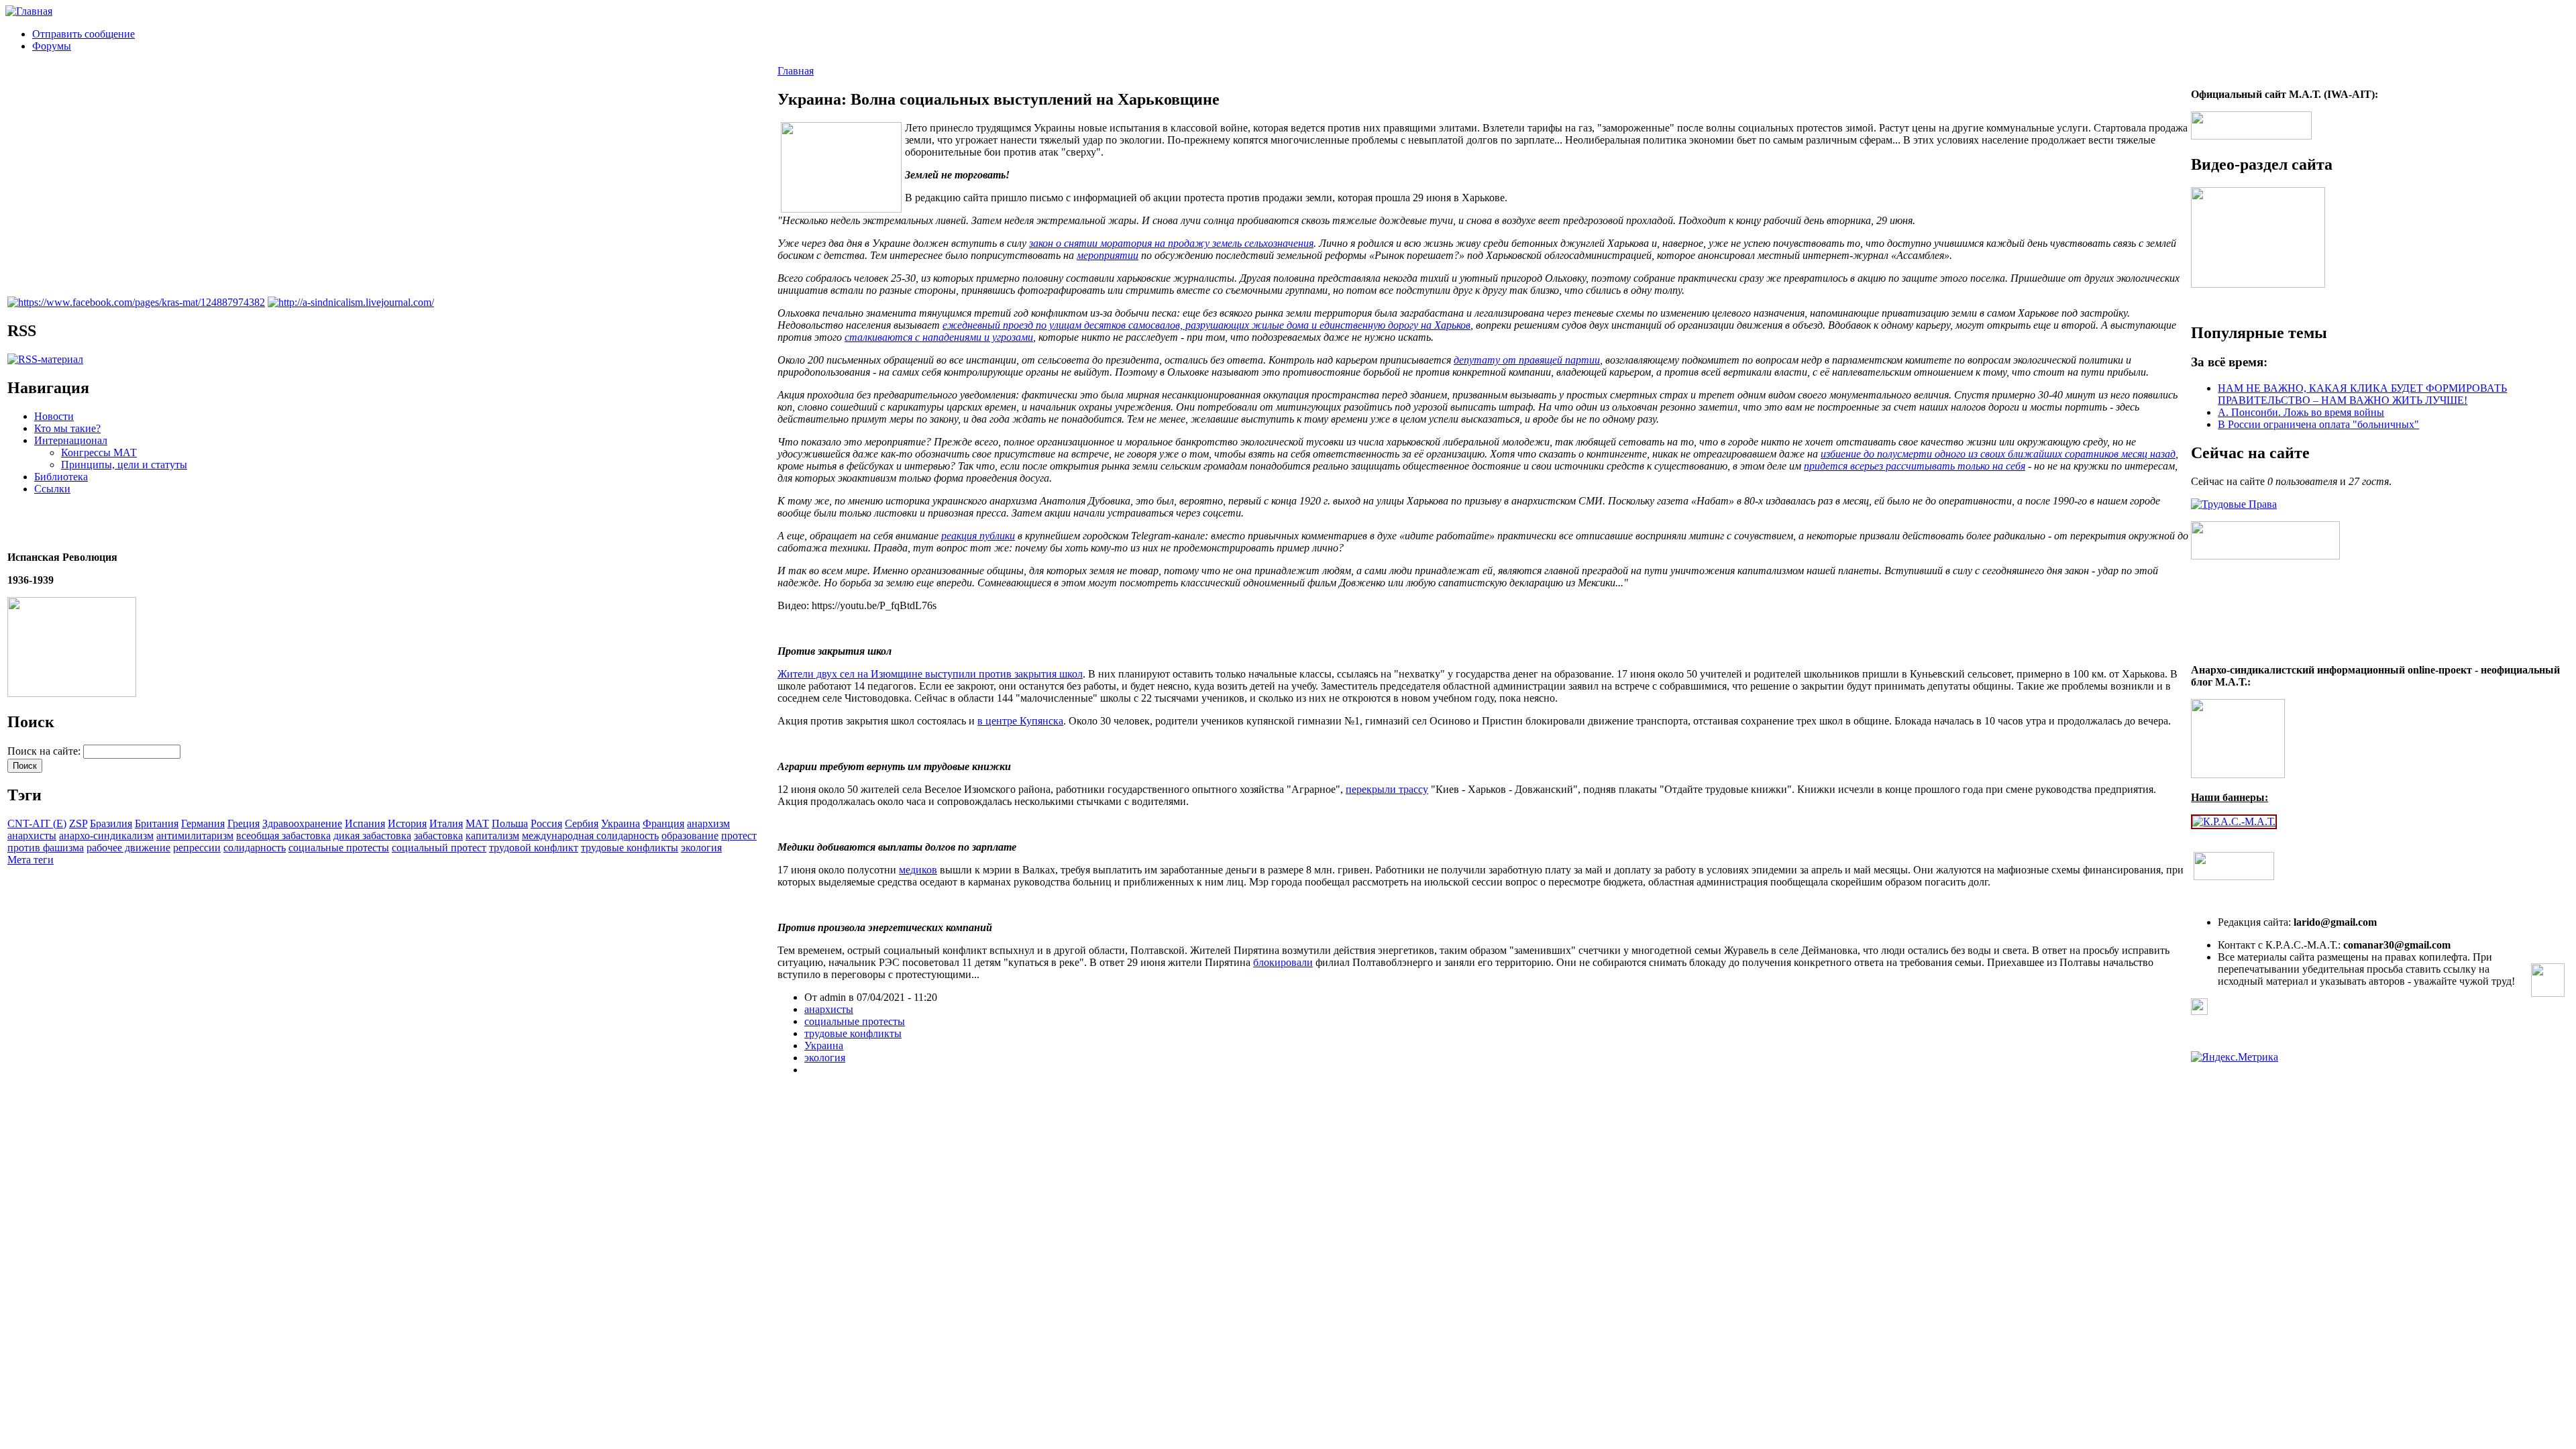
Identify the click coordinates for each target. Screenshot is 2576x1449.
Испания (365, 823)
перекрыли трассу (1387, 789)
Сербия (582, 823)
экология (701, 848)
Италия (446, 823)
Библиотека (61, 477)
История (407, 823)
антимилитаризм (195, 836)
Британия (157, 823)
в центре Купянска (1020, 721)
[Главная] (29, 11)
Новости (54, 416)
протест (739, 836)
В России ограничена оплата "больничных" (2318, 424)
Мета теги (31, 860)
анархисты (32, 836)
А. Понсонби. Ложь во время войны (2301, 412)
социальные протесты (339, 848)
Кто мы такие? (67, 428)
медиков (918, 870)
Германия (203, 823)
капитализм (492, 836)
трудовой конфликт (534, 848)
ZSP (78, 823)
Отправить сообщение (84, 34)
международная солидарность (590, 836)
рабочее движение (128, 848)
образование (690, 836)
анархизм (708, 823)
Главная (796, 71)
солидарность (255, 848)
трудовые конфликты (630, 848)
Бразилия (111, 823)
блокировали (1283, 962)
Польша (510, 823)
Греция (244, 823)
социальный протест (439, 848)
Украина (621, 823)
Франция (663, 823)
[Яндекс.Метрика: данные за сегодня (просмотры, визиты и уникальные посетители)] (2235, 1057)
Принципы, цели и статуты (124, 465)
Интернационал (71, 440)
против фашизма (46, 848)
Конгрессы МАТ (99, 452)
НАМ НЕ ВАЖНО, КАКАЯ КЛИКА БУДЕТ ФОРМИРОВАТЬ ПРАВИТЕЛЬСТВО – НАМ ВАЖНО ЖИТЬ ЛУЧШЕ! (2362, 394)
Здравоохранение (302, 823)
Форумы (52, 46)
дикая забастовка (372, 836)
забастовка (438, 836)
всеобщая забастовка (283, 836)
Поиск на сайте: (45, 751)
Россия (546, 823)
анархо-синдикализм (106, 836)
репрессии (197, 848)
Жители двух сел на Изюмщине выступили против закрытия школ (930, 674)
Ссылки (52, 489)
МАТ (477, 823)
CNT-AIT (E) (37, 823)
